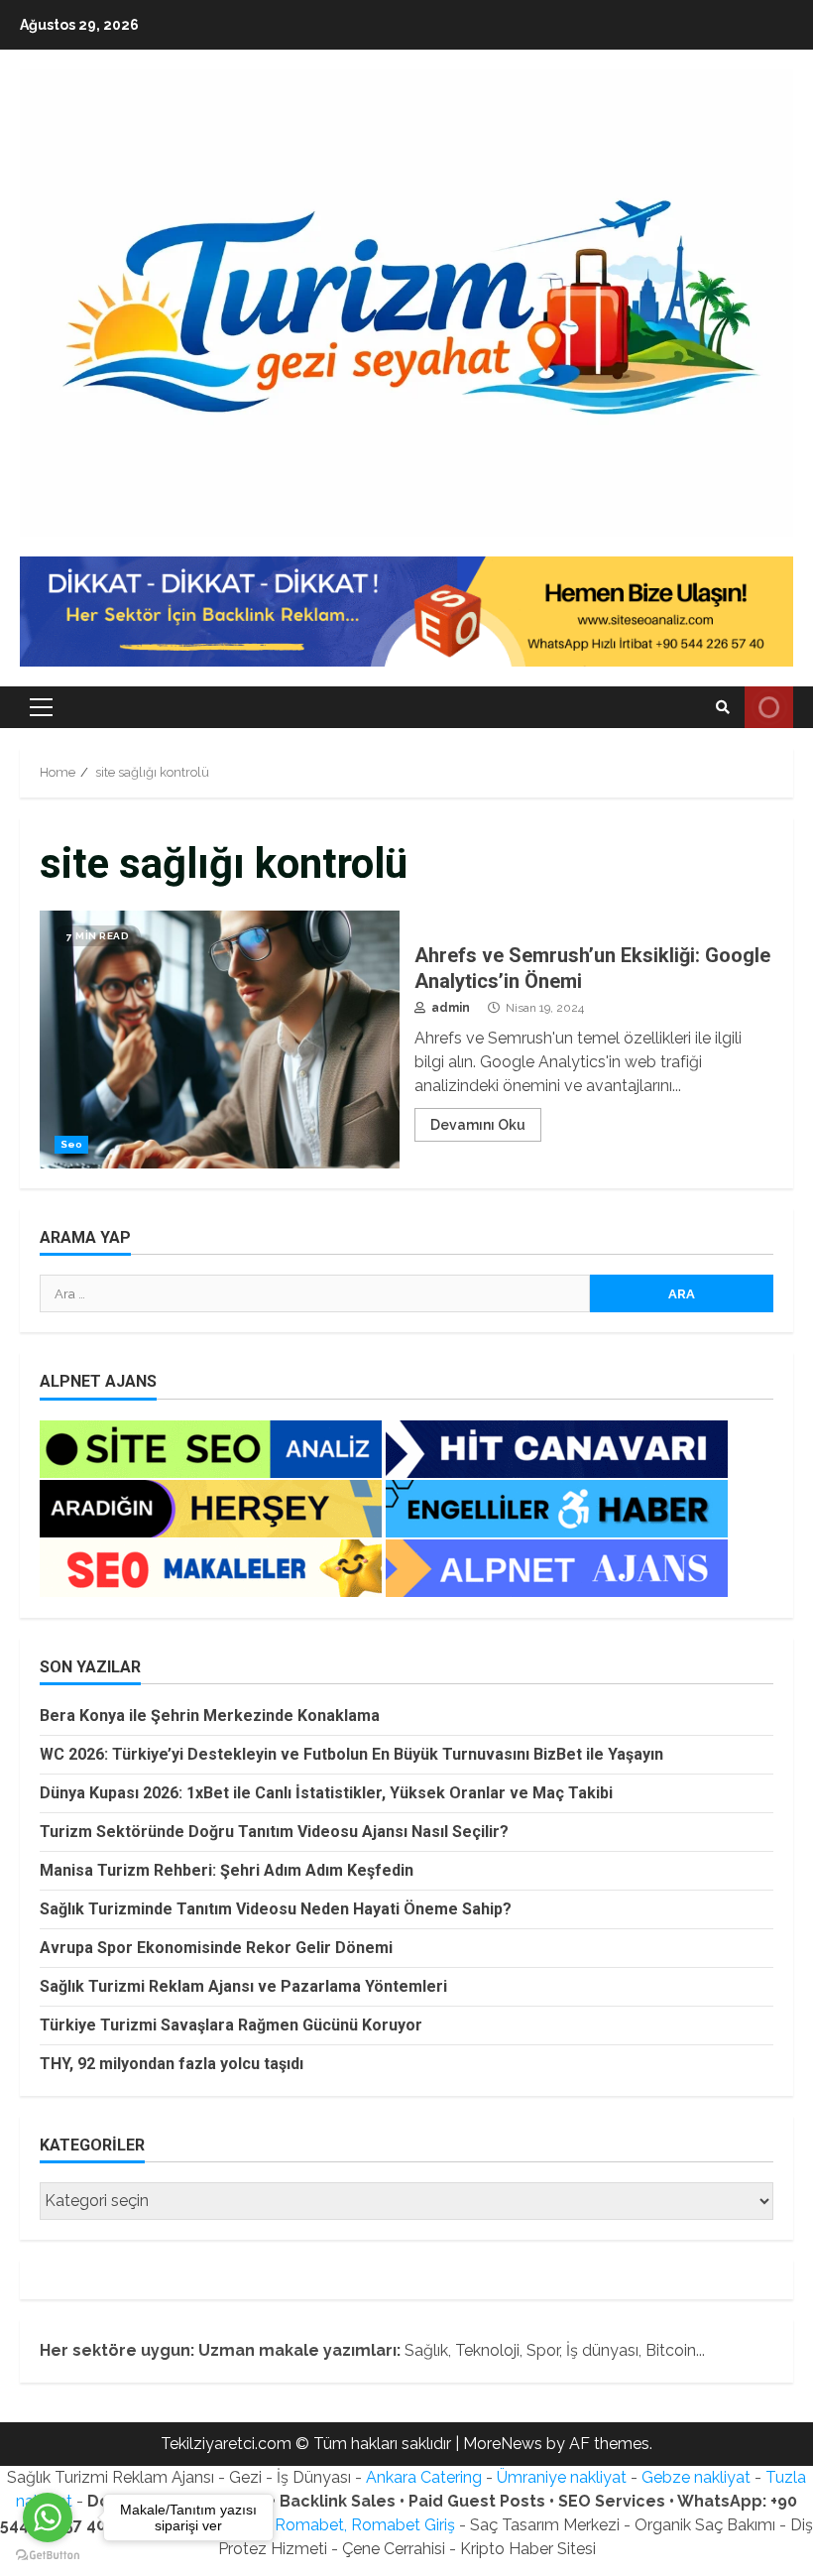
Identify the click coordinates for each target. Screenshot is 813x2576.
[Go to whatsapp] (48, 2517)
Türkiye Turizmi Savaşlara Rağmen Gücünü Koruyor (231, 2025)
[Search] (723, 707)
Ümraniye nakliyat (562, 2477)
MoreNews (503, 2444)
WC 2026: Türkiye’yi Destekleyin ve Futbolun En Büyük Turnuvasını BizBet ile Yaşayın (351, 1754)
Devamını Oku (478, 1125)
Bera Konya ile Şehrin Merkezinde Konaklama (210, 1716)
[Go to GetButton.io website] (48, 2556)
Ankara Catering (424, 2477)
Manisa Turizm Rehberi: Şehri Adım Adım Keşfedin (227, 1870)
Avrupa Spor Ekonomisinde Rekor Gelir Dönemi (216, 1948)
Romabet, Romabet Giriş (365, 2525)
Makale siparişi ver (769, 707)
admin (449, 1008)
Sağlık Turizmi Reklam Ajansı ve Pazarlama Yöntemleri (243, 1986)
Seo (71, 1144)
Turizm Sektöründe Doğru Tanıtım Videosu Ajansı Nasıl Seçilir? (274, 1832)
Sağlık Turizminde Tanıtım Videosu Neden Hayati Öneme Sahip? (276, 1909)
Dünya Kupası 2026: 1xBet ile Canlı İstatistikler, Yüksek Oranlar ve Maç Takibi (326, 1793)
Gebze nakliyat (696, 2477)
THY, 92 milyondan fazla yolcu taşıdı (172, 2064)
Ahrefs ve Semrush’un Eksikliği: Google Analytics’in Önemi (220, 1040)
